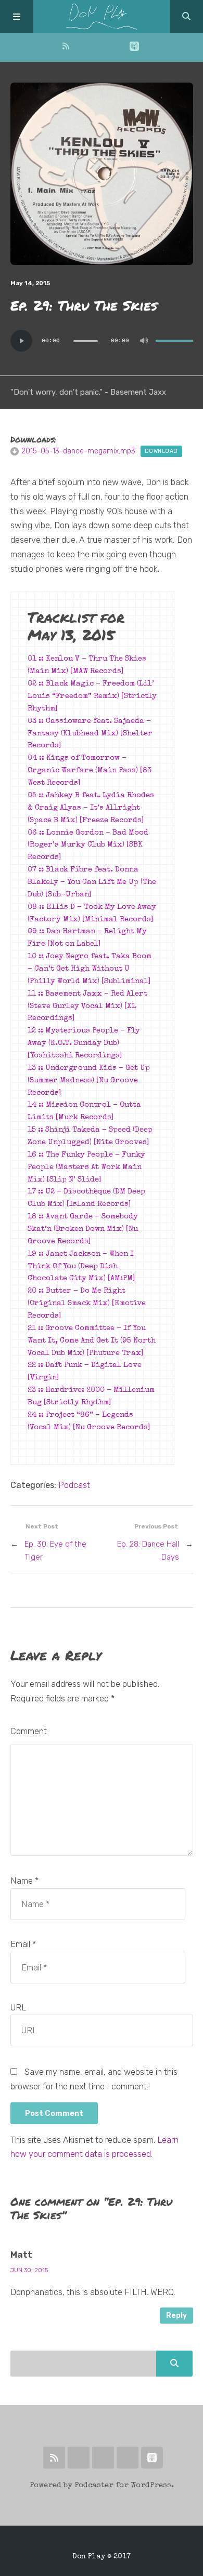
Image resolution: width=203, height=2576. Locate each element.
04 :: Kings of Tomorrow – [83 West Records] (90, 771)
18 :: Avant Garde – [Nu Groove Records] (83, 1229)
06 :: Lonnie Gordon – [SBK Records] (88, 846)
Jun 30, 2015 (29, 2270)
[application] (102, 341)
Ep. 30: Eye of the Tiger (55, 1551)
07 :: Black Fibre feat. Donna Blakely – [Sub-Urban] (92, 882)
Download (161, 451)
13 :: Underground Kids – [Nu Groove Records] (89, 1081)
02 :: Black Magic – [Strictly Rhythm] (92, 696)
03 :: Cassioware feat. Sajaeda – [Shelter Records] (90, 734)
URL (18, 2008)
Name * (24, 1881)
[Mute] (144, 341)
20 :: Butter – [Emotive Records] (87, 1304)
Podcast (74, 1485)
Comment (29, 1731)
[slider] (174, 341)
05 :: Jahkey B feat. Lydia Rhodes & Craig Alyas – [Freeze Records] (91, 808)
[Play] (21, 341)
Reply (176, 2316)
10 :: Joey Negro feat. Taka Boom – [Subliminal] (90, 969)
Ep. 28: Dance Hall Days (148, 1551)
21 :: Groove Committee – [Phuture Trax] (92, 1341)
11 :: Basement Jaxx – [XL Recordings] (87, 1007)
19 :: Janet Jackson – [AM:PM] (81, 1267)
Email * (23, 1944)
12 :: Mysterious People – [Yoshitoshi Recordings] (84, 1043)
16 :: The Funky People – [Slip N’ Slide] (86, 1168)
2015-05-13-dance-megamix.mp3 (78, 451)
